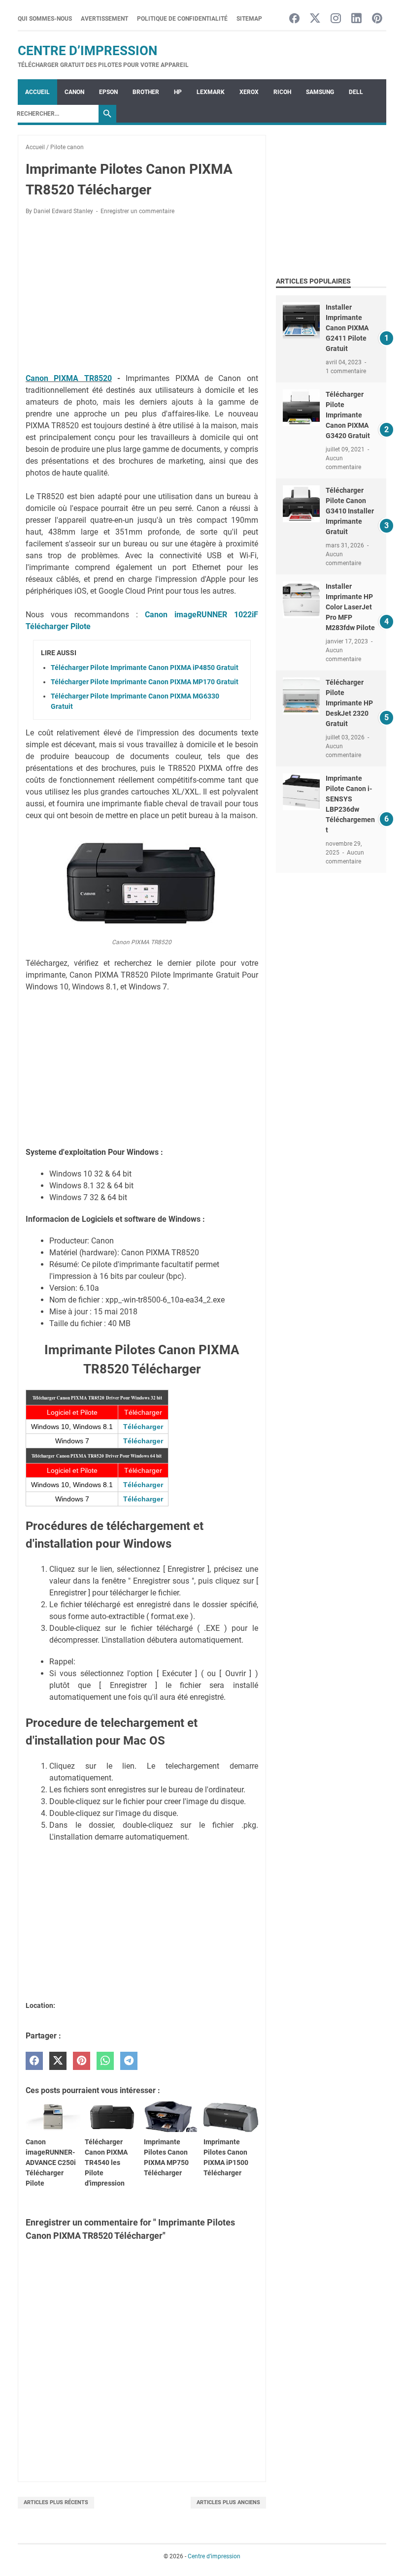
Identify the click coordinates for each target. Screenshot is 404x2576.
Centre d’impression (87, 51)
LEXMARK (211, 92)
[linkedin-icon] (356, 19)
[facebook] (34, 2061)
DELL (356, 92)
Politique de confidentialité (182, 19)
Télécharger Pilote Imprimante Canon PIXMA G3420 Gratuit (348, 415)
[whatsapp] (105, 2061)
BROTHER (146, 92)
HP (178, 92)
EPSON (108, 92)
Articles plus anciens (228, 2502)
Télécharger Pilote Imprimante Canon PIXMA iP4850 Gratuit (145, 668)
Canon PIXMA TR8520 (69, 378)
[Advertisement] (142, 296)
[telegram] (129, 2061)
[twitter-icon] (315, 19)
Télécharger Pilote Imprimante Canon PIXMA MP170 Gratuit (145, 682)
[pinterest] (82, 2061)
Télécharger (143, 1427)
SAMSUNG (320, 92)
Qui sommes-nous (45, 19)
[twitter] (58, 2061)
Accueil (37, 92)
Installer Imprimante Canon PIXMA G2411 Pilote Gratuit (347, 328)
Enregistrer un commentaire (137, 211)
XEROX (249, 92)
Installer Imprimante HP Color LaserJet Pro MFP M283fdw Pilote (350, 607)
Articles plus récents (56, 2502)
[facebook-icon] (294, 19)
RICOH (282, 92)
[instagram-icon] (336, 19)
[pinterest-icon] (377, 19)
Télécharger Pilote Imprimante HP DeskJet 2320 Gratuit (349, 703)
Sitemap (249, 19)
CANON (74, 92)
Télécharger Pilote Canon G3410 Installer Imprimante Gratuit (350, 511)
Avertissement (104, 19)
